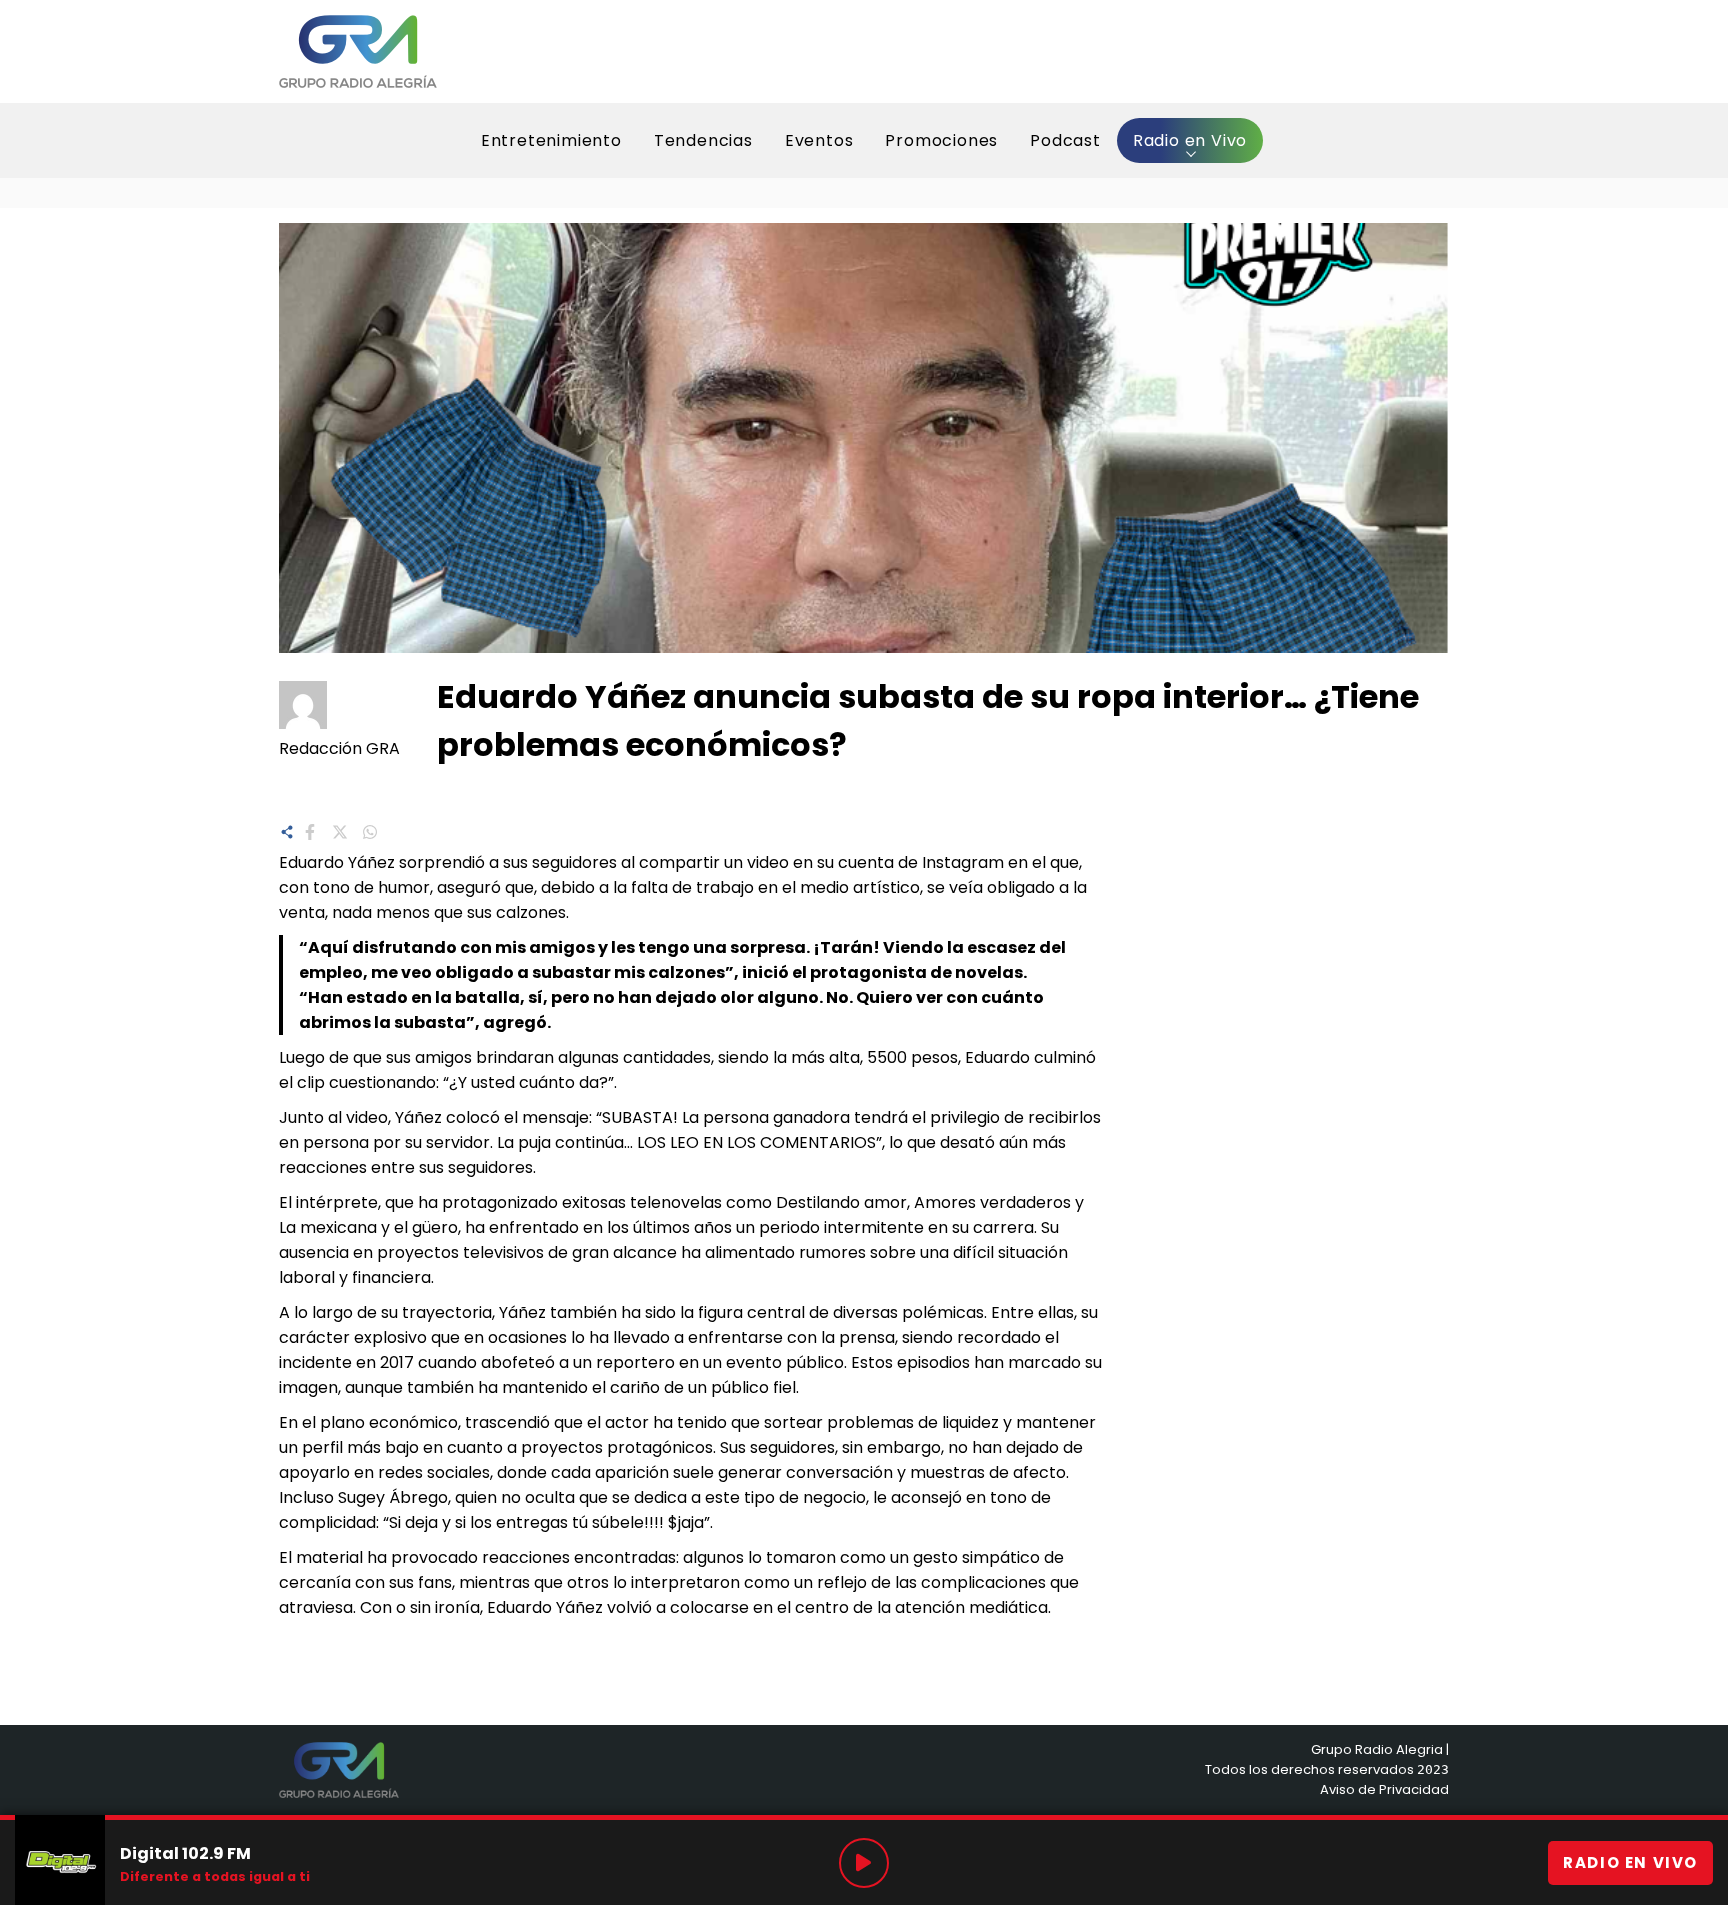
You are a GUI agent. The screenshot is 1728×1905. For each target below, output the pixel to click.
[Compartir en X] (340, 830)
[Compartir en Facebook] (310, 830)
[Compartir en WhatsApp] (370, 830)
